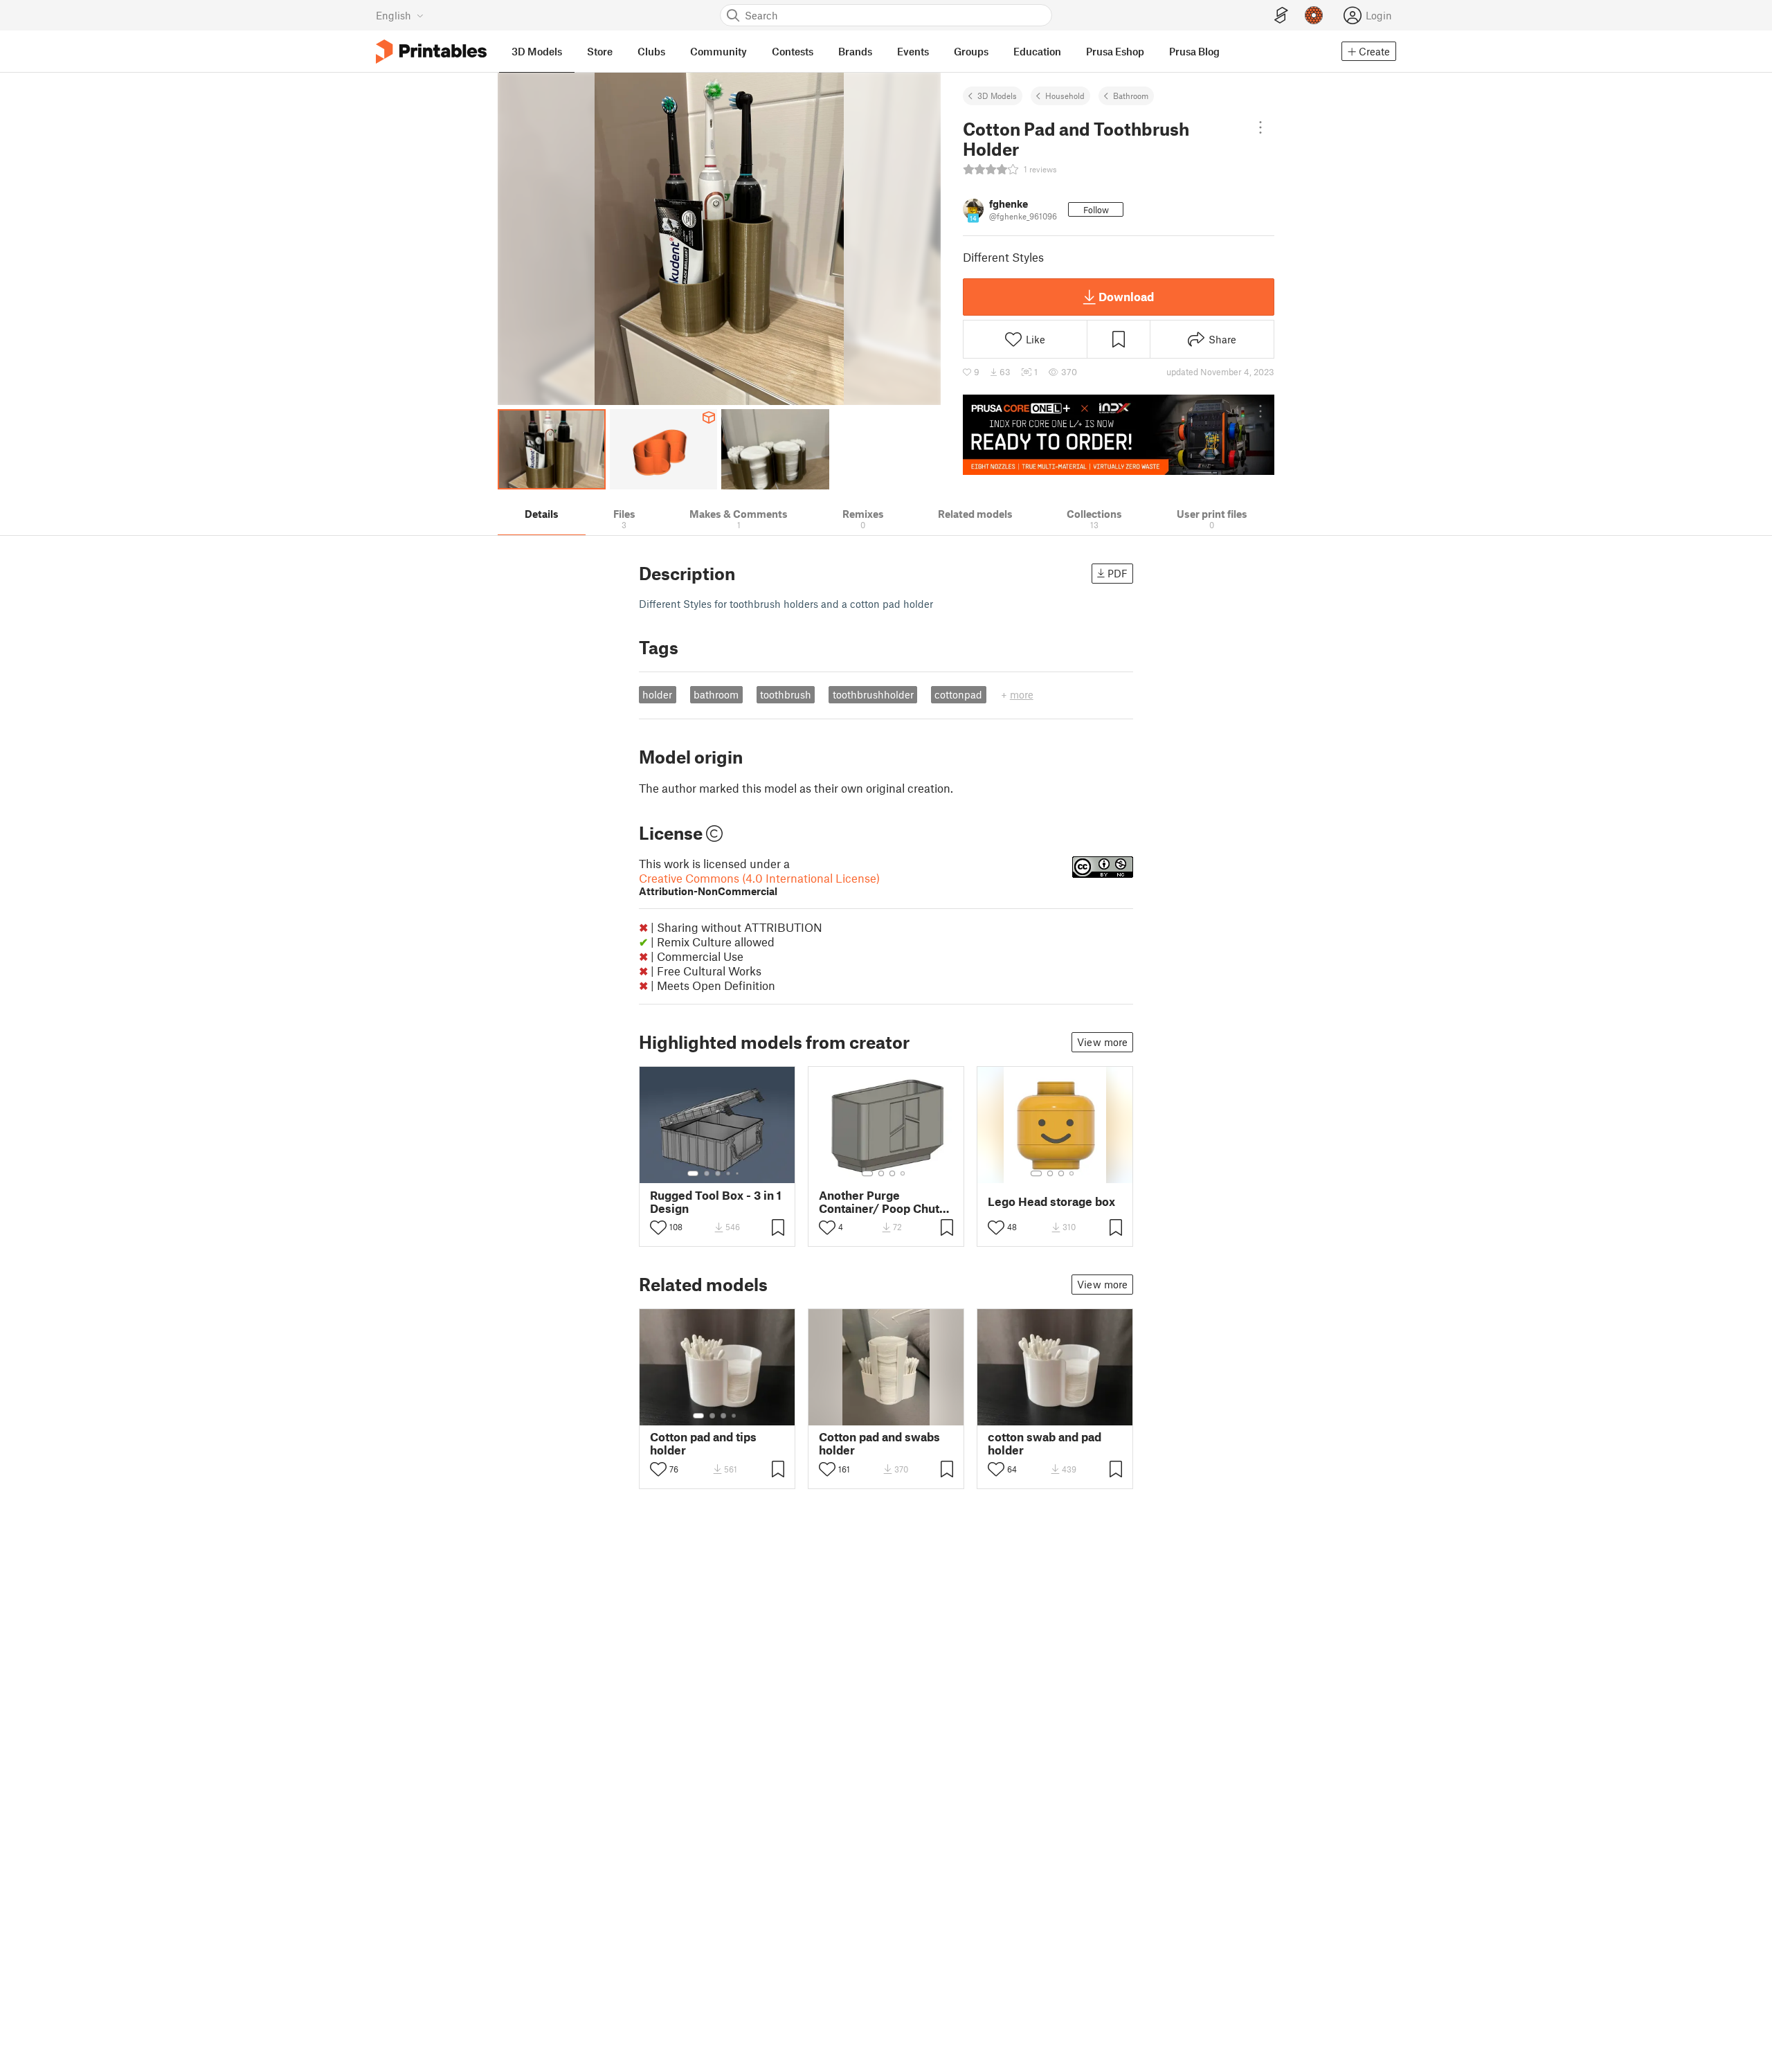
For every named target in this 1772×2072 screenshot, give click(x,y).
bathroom (716, 694)
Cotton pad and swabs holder (879, 1443)
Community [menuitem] (718, 51)
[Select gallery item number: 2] (707, 1173)
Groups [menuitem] (971, 51)
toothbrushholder (873, 694)
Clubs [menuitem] (651, 51)
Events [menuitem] (913, 51)
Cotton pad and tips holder (703, 1443)
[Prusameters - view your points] (1314, 15)
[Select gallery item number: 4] (729, 1173)
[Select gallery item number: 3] (718, 1173)
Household (1065, 96)
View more (1102, 1042)
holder (657, 694)
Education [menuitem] (1037, 51)
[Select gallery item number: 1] (693, 1173)
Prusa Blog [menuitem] (1194, 51)
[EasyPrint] (1281, 16)
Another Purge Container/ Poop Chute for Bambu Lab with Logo (883, 1202)
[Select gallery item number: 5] (739, 1173)
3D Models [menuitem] (537, 51)
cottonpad (958, 694)
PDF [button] (1118, 573)
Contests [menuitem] (793, 51)
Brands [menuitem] (855, 51)
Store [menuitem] (600, 51)
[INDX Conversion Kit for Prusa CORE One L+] (1119, 435)
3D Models (997, 96)
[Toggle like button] (658, 1227)
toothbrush (786, 694)
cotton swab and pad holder (1045, 1443)
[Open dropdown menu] (1260, 127)
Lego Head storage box (1051, 1201)
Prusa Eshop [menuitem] (1115, 51)
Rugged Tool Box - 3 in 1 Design (716, 1202)
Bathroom (1131, 96)
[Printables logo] (431, 52)
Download (1126, 296)
